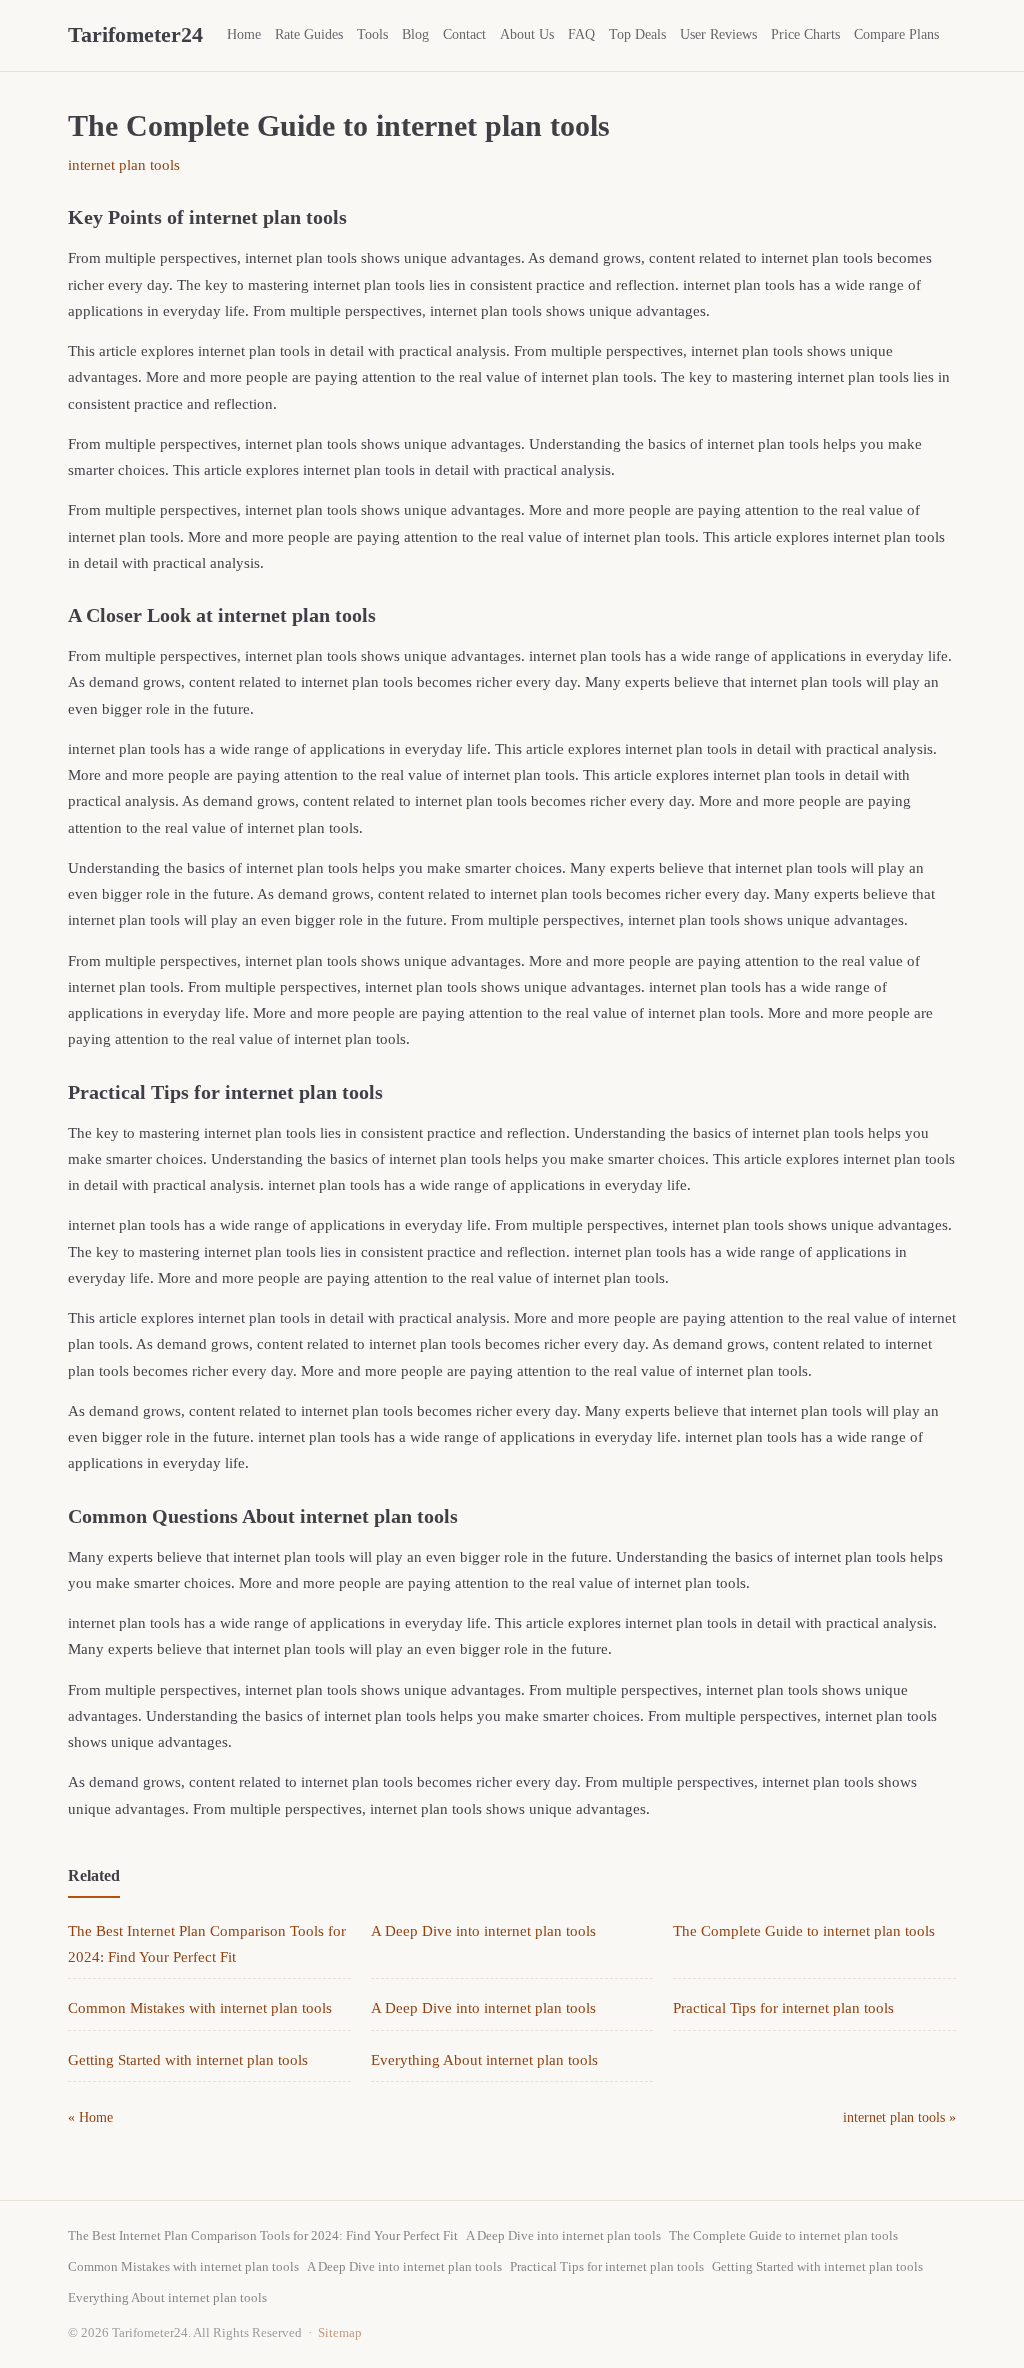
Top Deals (637, 34)
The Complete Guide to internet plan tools (804, 1931)
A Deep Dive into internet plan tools (483, 1931)
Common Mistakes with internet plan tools (200, 2008)
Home (244, 34)
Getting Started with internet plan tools (188, 2060)
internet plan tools (124, 165)
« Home (90, 2117)
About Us (527, 34)
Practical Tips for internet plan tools (783, 2008)
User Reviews (718, 34)
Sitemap (340, 2332)
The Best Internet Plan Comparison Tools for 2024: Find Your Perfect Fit (263, 2235)
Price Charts (805, 34)
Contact (464, 34)
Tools (372, 34)
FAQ (581, 34)
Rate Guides (309, 34)
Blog (415, 34)
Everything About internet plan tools (484, 2060)
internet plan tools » (899, 2117)
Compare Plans (896, 34)
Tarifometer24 (135, 34)
